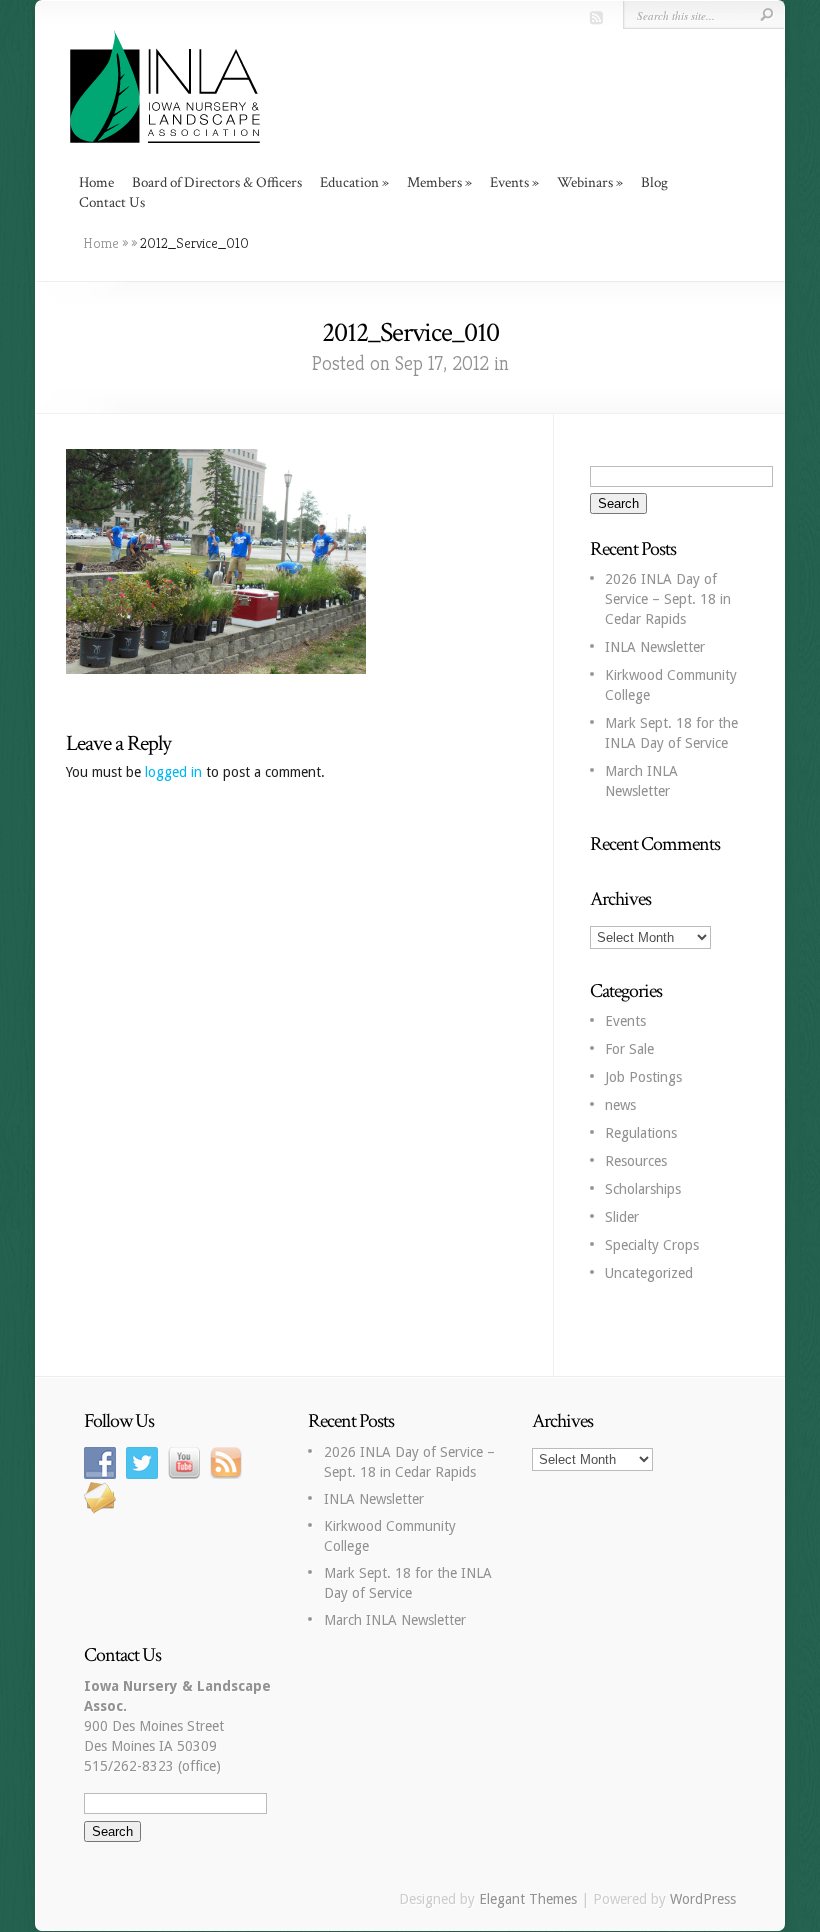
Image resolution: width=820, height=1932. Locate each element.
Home (96, 182)
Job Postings (643, 1077)
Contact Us (112, 202)
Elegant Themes (528, 1899)
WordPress (703, 1899)
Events (625, 1021)
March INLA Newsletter (395, 1620)
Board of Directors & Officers (217, 182)
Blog (654, 182)
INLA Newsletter (655, 647)
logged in (173, 772)
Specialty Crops (652, 1245)
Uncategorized (649, 1273)
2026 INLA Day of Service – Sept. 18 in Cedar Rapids (668, 599)
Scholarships (643, 1189)
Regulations (641, 1133)
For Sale (629, 1049)
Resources (636, 1161)
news (620, 1105)
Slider (622, 1217)
